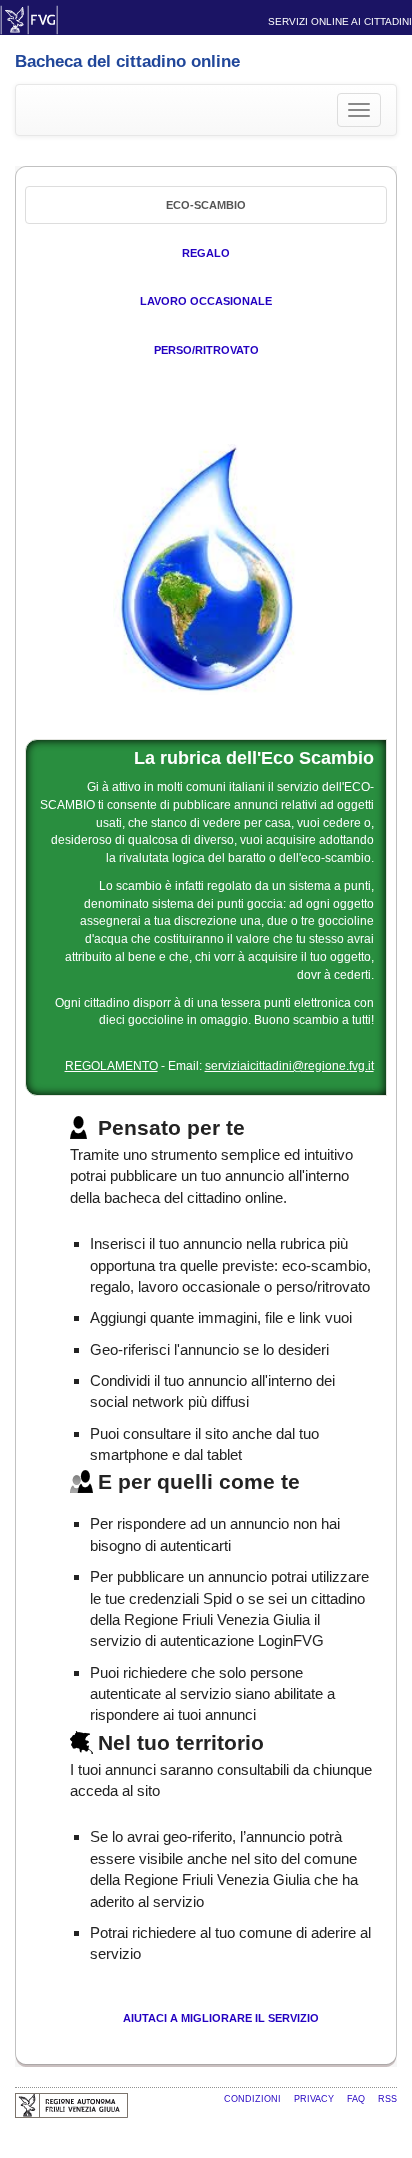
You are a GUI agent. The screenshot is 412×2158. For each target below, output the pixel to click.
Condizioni (254, 2099)
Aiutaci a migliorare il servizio (221, 2018)
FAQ (357, 2099)
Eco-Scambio (206, 205)
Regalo (206, 253)
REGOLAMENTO (111, 1066)
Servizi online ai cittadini (340, 21)
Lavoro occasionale (206, 301)
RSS (387, 2099)
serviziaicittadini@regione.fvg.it (289, 1066)
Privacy (315, 2099)
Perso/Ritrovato (206, 350)
